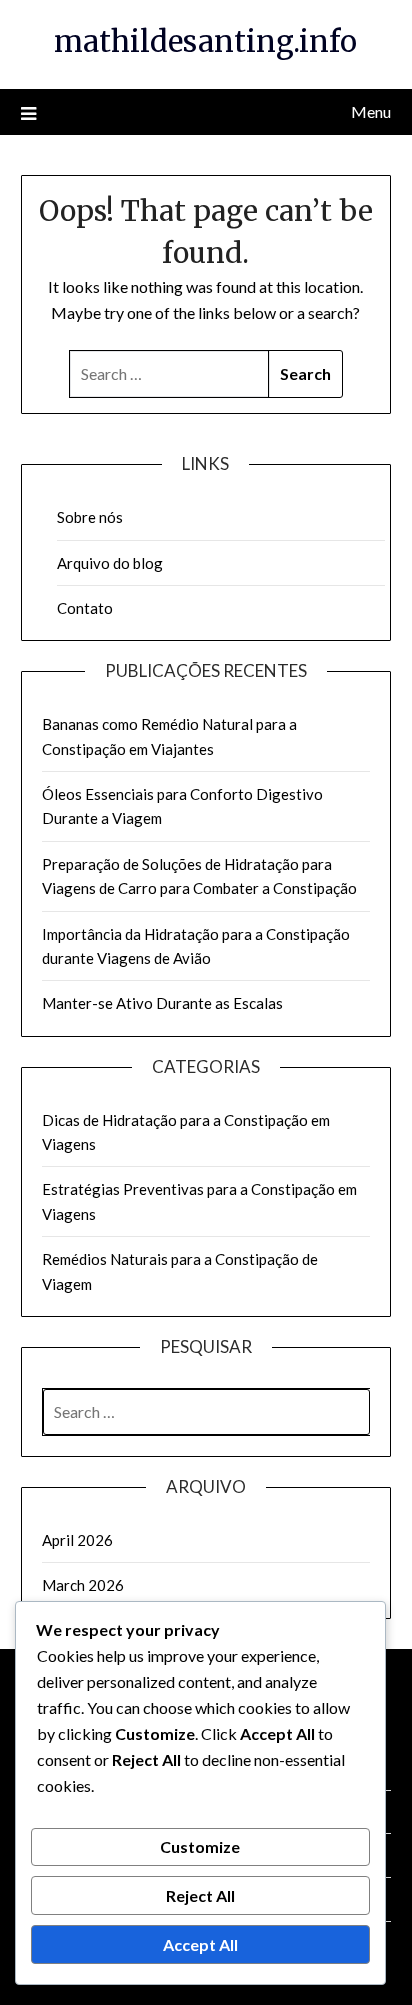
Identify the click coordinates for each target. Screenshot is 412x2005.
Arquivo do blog (110, 563)
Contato (85, 608)
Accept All (200, 1944)
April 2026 (77, 1540)
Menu (371, 111)
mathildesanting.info (205, 41)
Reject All (200, 1895)
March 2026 (83, 1585)
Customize (200, 1846)
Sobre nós (90, 517)
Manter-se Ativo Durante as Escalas (162, 1003)
